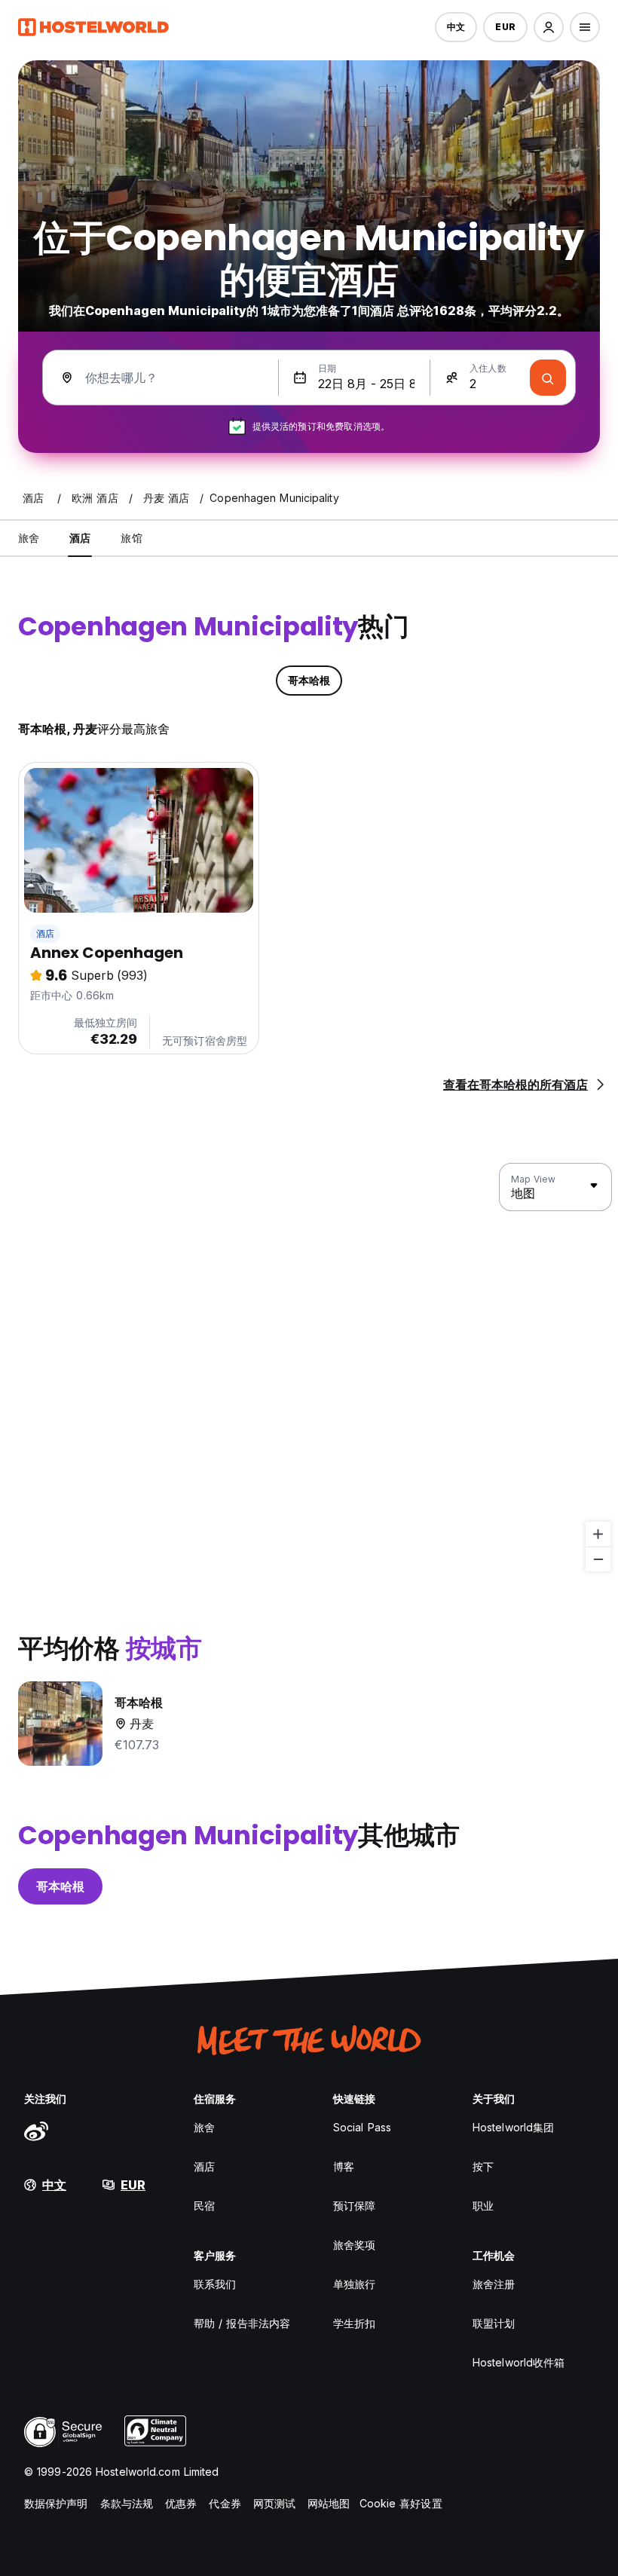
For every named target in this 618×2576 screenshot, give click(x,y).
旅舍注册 (494, 2284)
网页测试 (274, 2503)
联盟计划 (494, 2323)
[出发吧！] (548, 378)
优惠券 (181, 2503)
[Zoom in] (598, 1534)
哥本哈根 (60, 1886)
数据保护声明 (56, 2503)
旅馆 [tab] (131, 538)
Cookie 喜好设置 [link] (401, 2503)
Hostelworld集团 (513, 2127)
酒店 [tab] (80, 538)
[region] (309, 1368)
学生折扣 (354, 2323)
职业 (483, 2206)
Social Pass (362, 2127)
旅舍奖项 (354, 2245)
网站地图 (329, 2503)
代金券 (225, 2503)
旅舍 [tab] (29, 538)
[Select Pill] (549, 27)
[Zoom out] (598, 1559)
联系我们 (215, 2284)
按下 (483, 2166)
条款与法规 (127, 2503)
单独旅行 (354, 2284)
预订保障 (354, 2206)
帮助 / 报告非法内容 (242, 2323)
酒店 (45, 933)
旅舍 (204, 2127)
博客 (344, 2166)
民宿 (204, 2206)
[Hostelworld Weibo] (36, 2131)
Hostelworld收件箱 (519, 2362)
